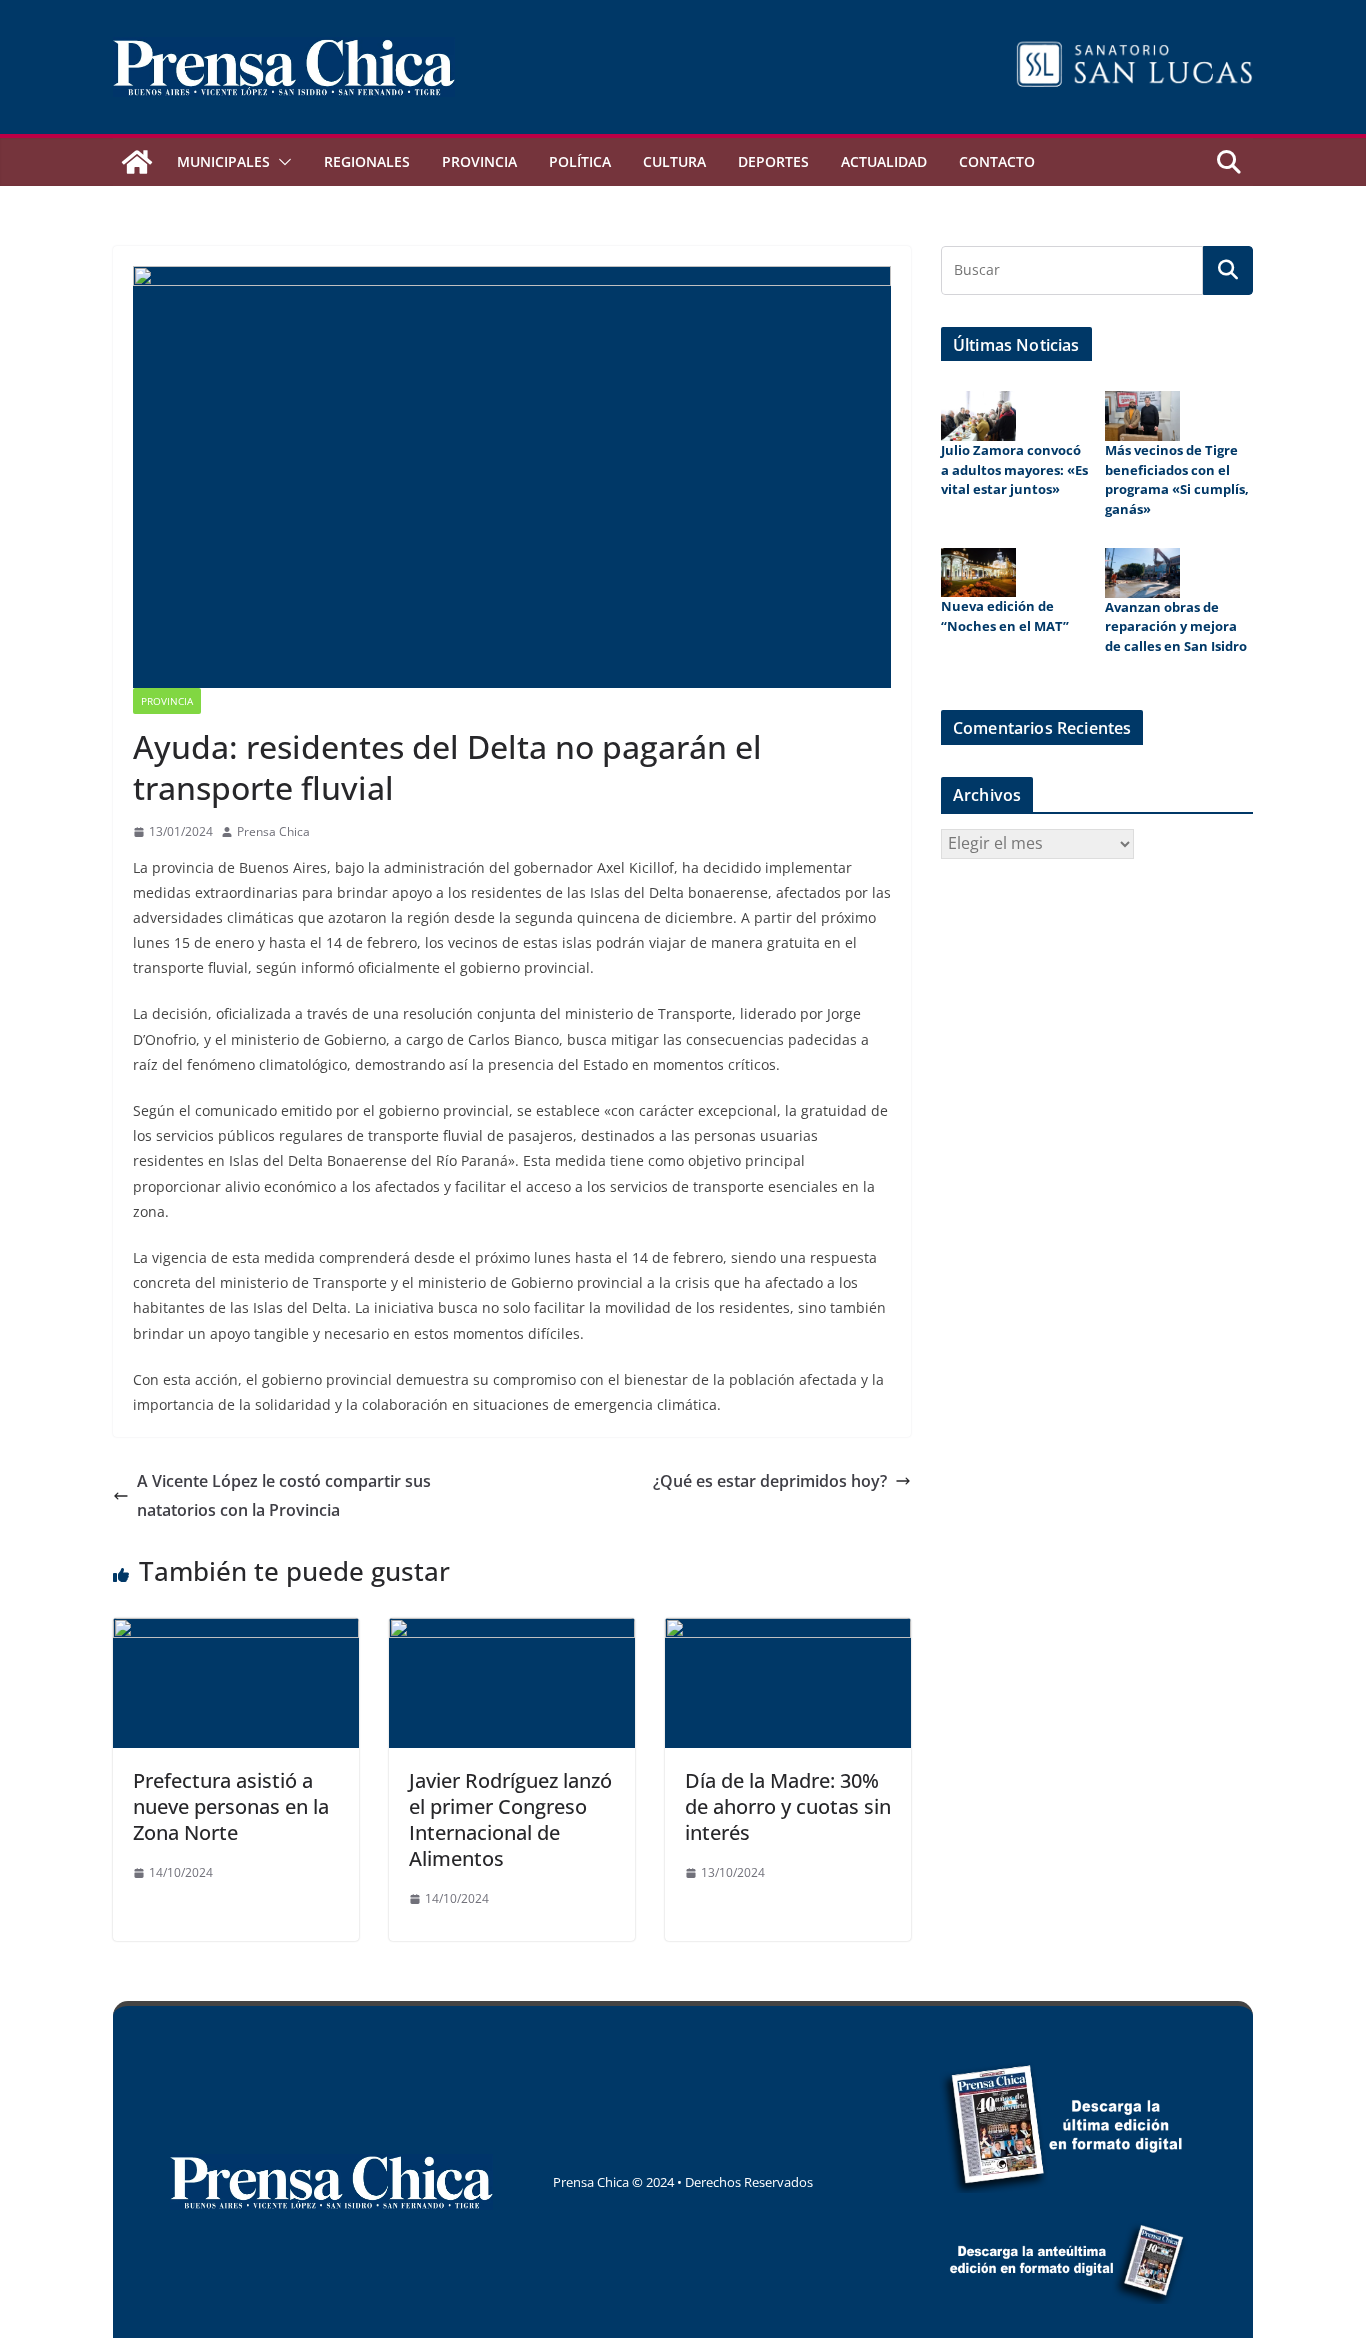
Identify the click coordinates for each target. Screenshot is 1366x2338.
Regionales (367, 161)
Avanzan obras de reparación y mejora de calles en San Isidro (1176, 626)
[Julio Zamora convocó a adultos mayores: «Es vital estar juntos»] (978, 416)
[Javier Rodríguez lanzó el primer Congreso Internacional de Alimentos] (512, 1632)
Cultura (674, 161)
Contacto (997, 161)
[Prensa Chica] (137, 162)
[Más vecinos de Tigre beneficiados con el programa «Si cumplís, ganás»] (1142, 416)
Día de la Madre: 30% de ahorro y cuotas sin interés (788, 1806)
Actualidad (884, 161)
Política (580, 161)
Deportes (773, 161)
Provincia (479, 161)
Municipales (223, 161)
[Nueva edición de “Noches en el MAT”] (978, 573)
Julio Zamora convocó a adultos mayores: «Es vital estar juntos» (1014, 469)
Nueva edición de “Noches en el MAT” (1005, 616)
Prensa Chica (273, 831)
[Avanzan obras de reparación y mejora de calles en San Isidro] (1142, 573)
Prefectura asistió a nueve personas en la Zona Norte (231, 1806)
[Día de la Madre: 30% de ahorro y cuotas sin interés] (788, 1632)
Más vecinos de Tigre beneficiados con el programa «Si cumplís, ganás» (1177, 479)
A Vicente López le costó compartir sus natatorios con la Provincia (284, 1495)
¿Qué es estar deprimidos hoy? (770, 1481)
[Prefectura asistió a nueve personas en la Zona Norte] (236, 1632)
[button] (281, 162)
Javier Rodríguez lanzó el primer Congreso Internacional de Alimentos (510, 1819)
